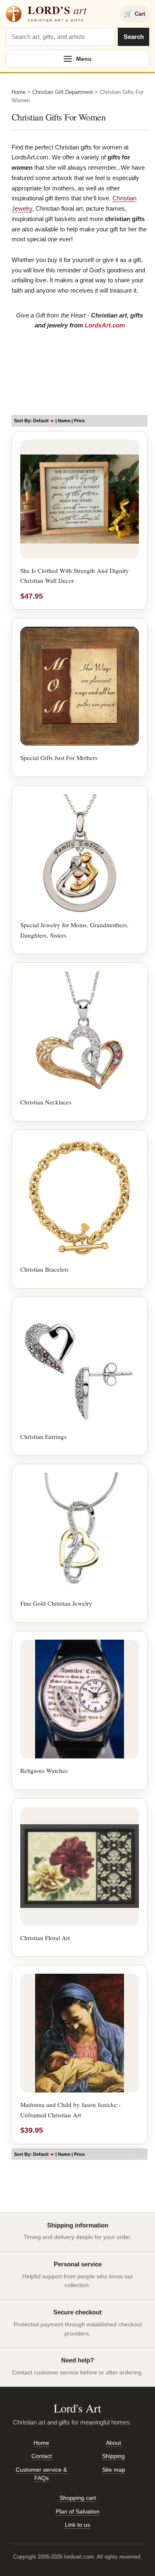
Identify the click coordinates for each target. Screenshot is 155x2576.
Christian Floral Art (45, 1938)
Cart (135, 14)
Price (79, 421)
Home (19, 92)
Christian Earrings (43, 1436)
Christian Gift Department (63, 92)
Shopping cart (78, 2498)
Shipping (113, 2456)
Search (134, 37)
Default (42, 421)
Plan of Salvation (78, 2511)
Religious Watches (44, 1770)
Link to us (77, 2525)
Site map (114, 2470)
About (113, 2443)
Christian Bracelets (44, 1269)
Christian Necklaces (46, 1102)
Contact (42, 2456)
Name (64, 421)
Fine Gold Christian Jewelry (56, 1603)
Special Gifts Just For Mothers (59, 758)
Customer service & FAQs (41, 2474)
